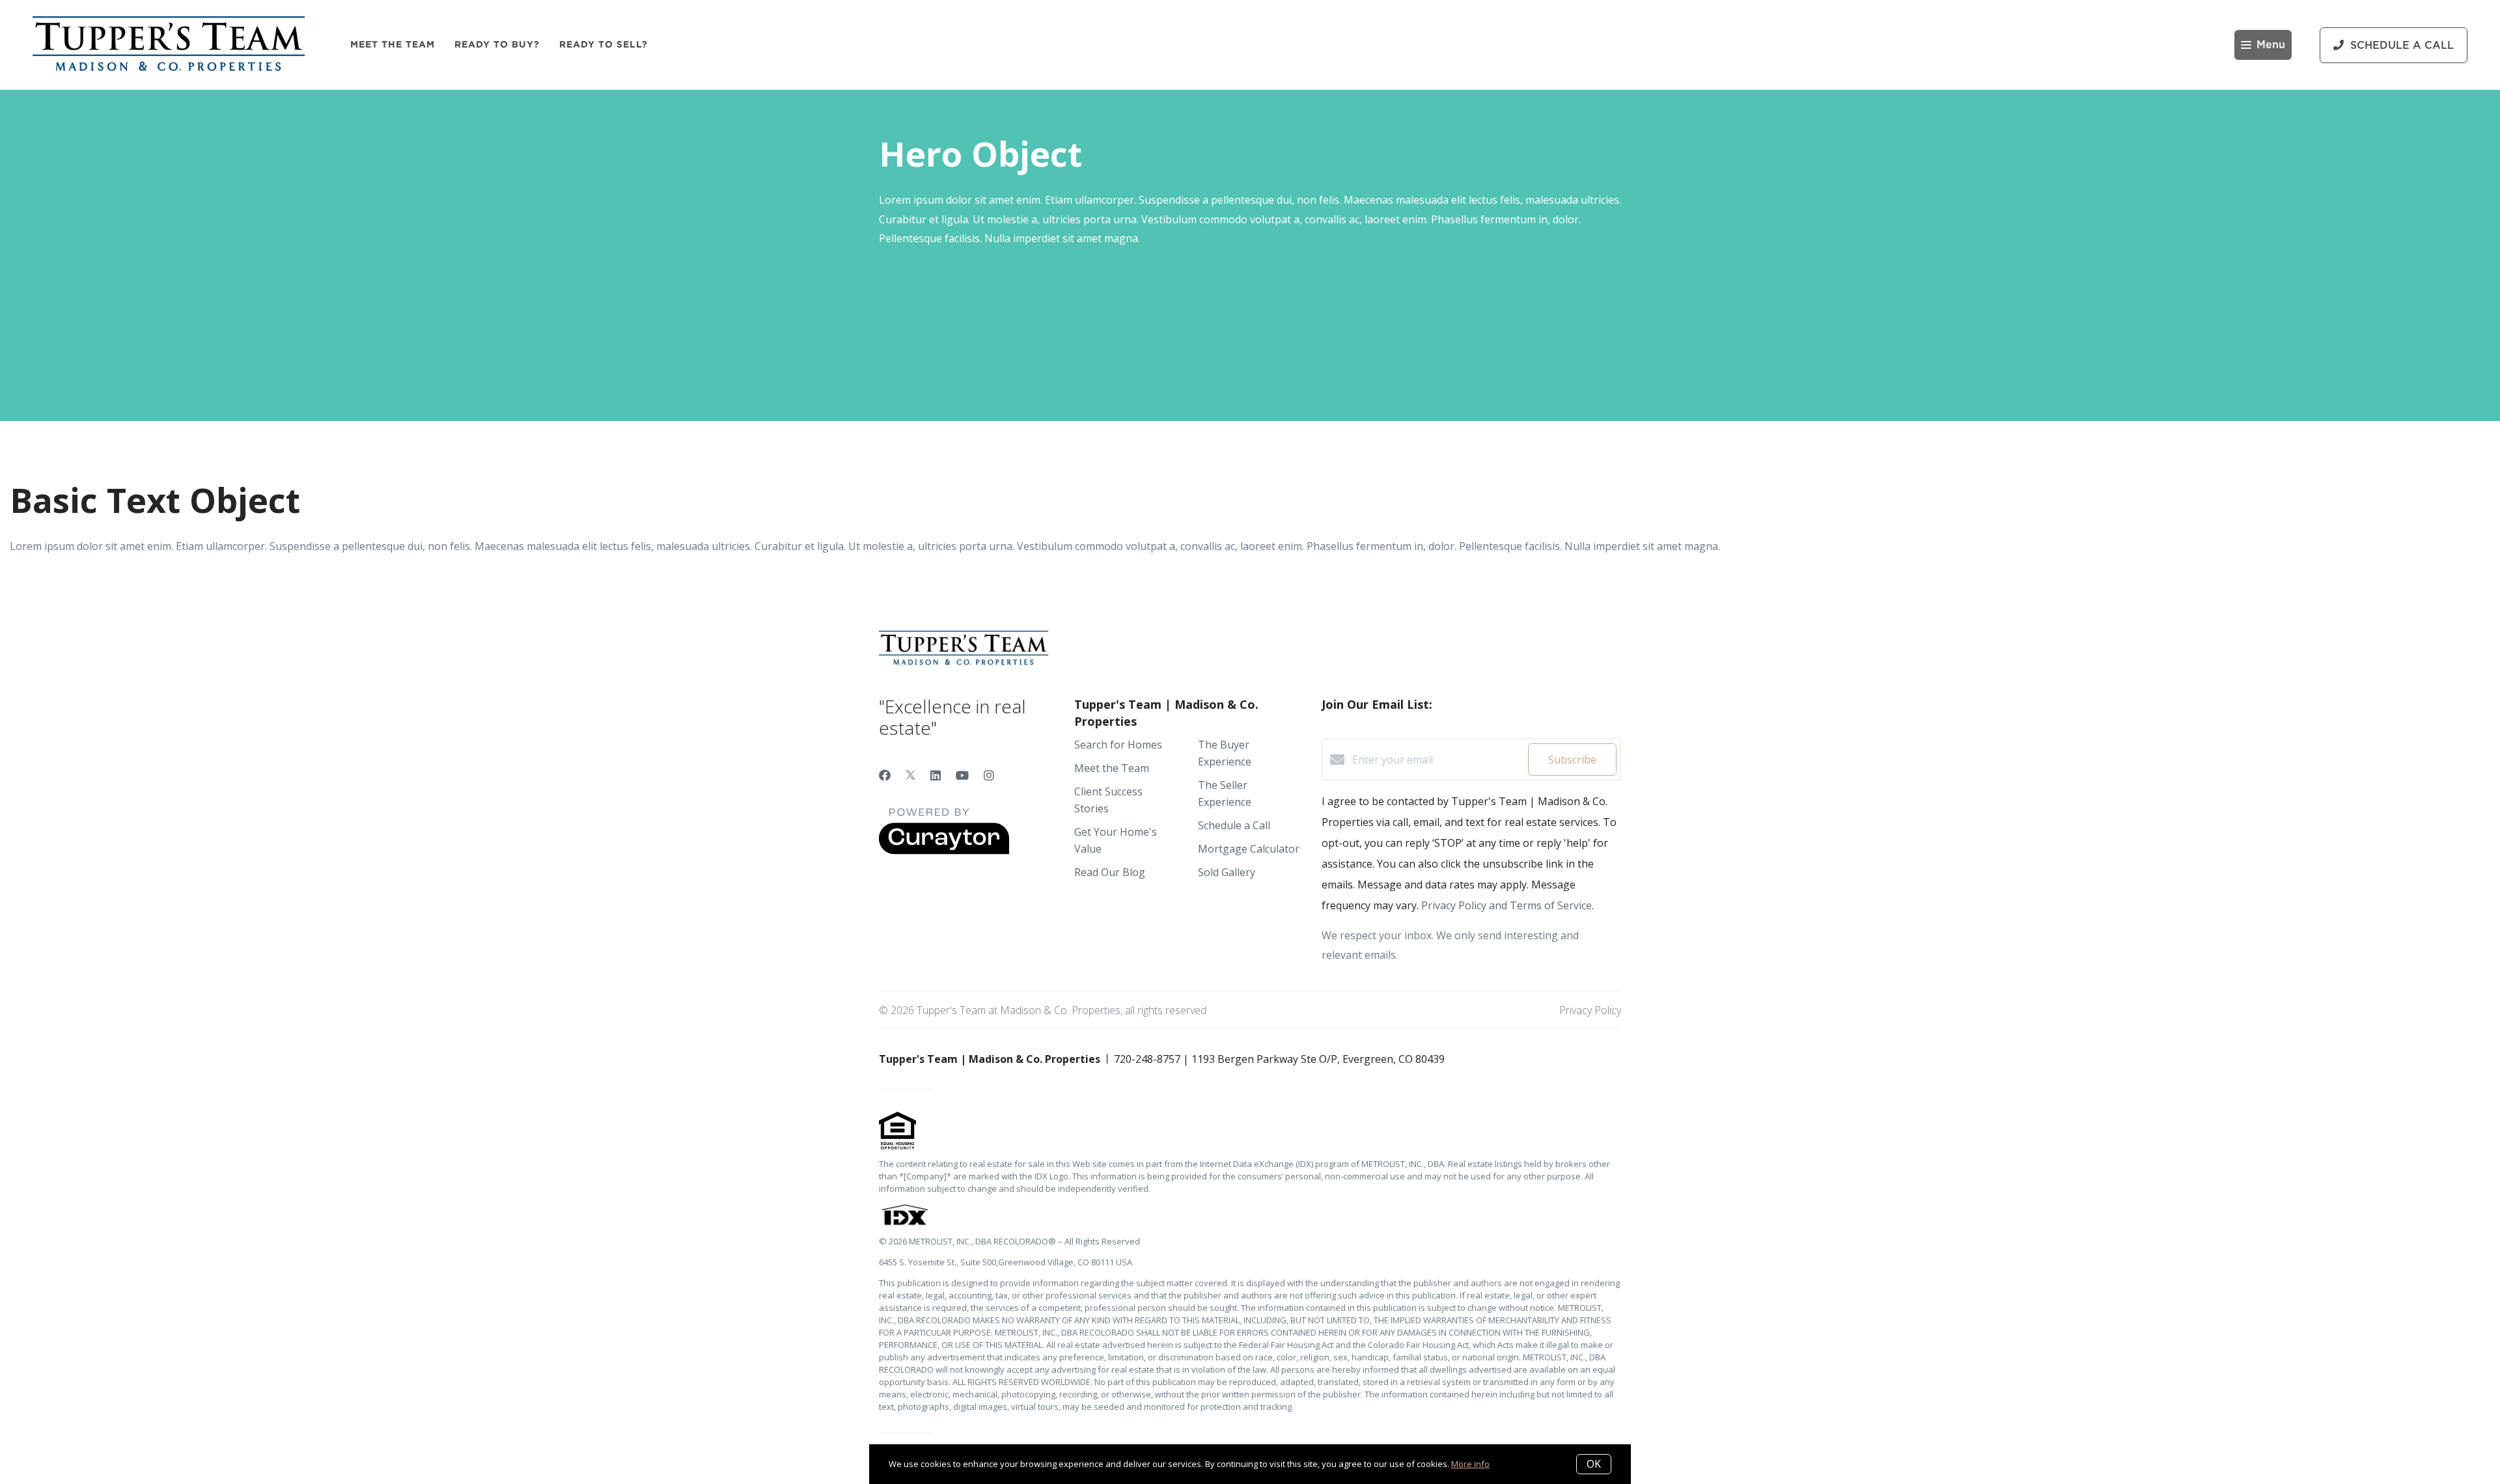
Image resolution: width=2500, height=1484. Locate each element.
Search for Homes (1118, 745)
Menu (2271, 45)
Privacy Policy (1590, 1010)
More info (1470, 1464)
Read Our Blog (1110, 872)
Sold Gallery (1227, 872)
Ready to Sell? (604, 44)
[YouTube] (962, 775)
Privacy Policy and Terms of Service (1507, 905)
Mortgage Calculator (1249, 849)
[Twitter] (910, 775)
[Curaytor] (944, 851)
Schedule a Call (1234, 825)
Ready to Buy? (497, 44)
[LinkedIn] (936, 775)
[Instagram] (989, 775)
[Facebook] (885, 775)
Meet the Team (393, 44)
